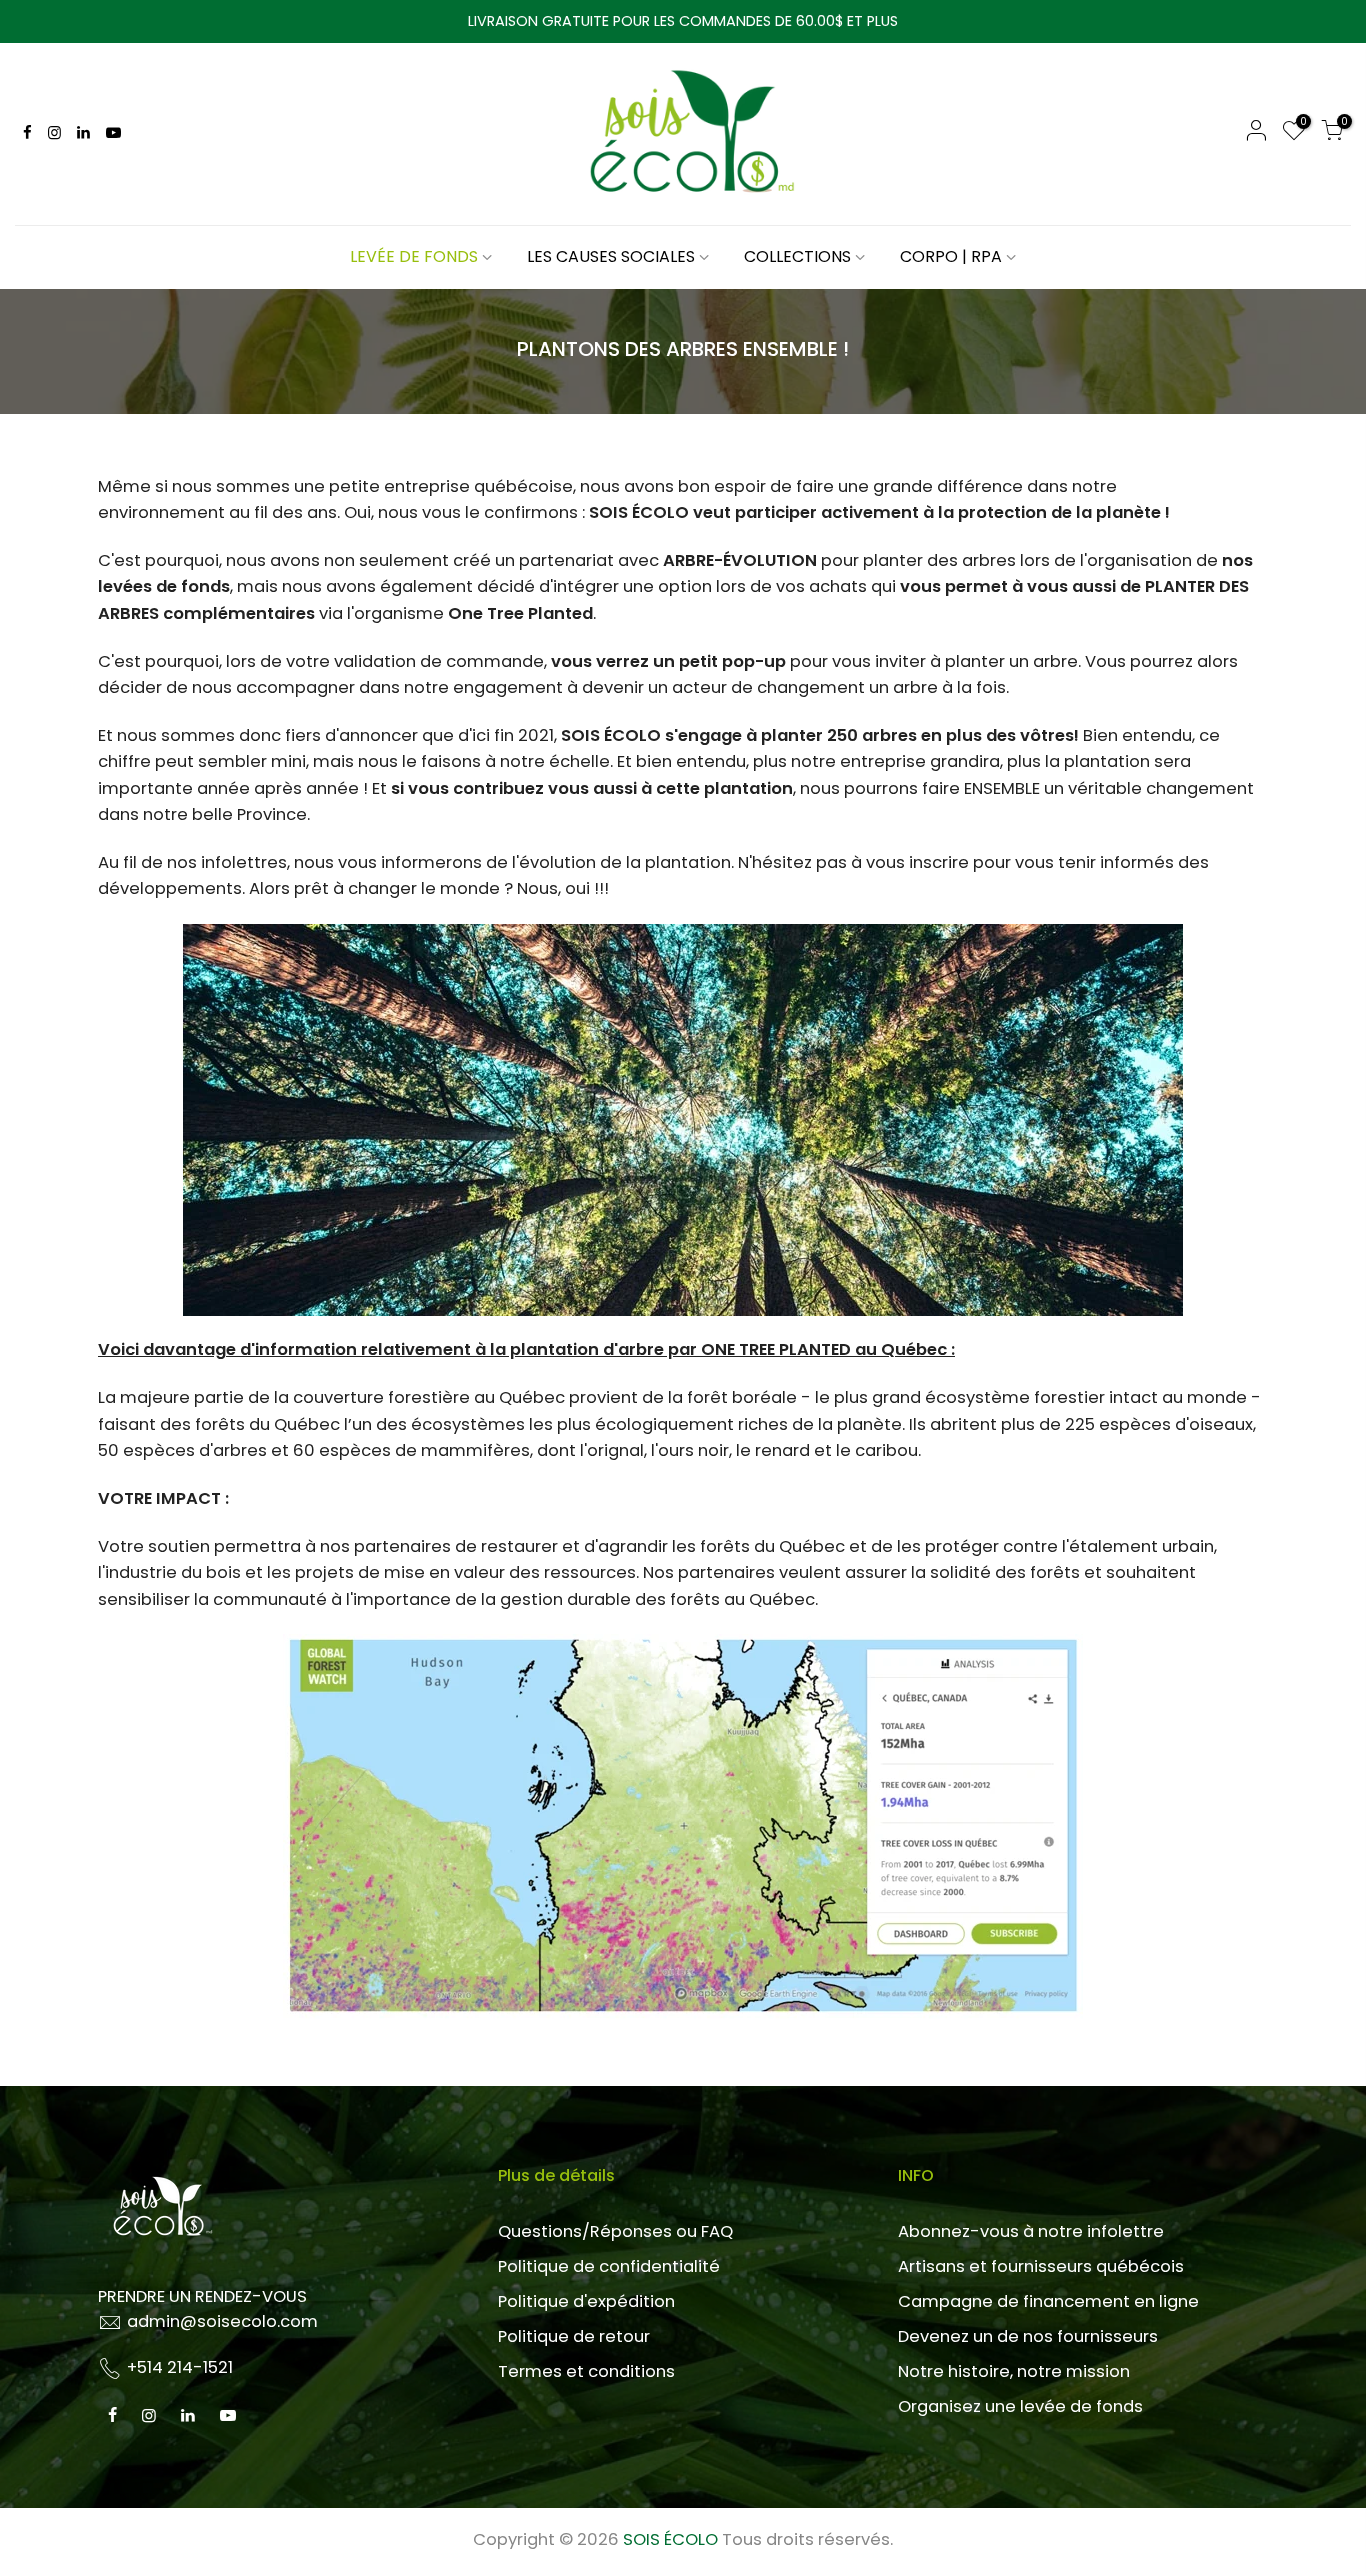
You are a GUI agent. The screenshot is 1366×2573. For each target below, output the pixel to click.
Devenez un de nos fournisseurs (1028, 2336)
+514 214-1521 (180, 2367)
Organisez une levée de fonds (1020, 2406)
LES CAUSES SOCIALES (611, 256)
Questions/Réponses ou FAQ (615, 2231)
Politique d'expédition (586, 2301)
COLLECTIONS (797, 256)
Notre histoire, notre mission (1014, 2371)
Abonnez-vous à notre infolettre (1031, 2231)
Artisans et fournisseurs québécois (1041, 2266)
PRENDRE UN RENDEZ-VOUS (202, 2296)
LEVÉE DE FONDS (414, 256)
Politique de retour (574, 2336)
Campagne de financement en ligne (1048, 2301)
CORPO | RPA (951, 256)
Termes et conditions (586, 2371)
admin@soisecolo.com (222, 2321)
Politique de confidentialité (609, 2266)
